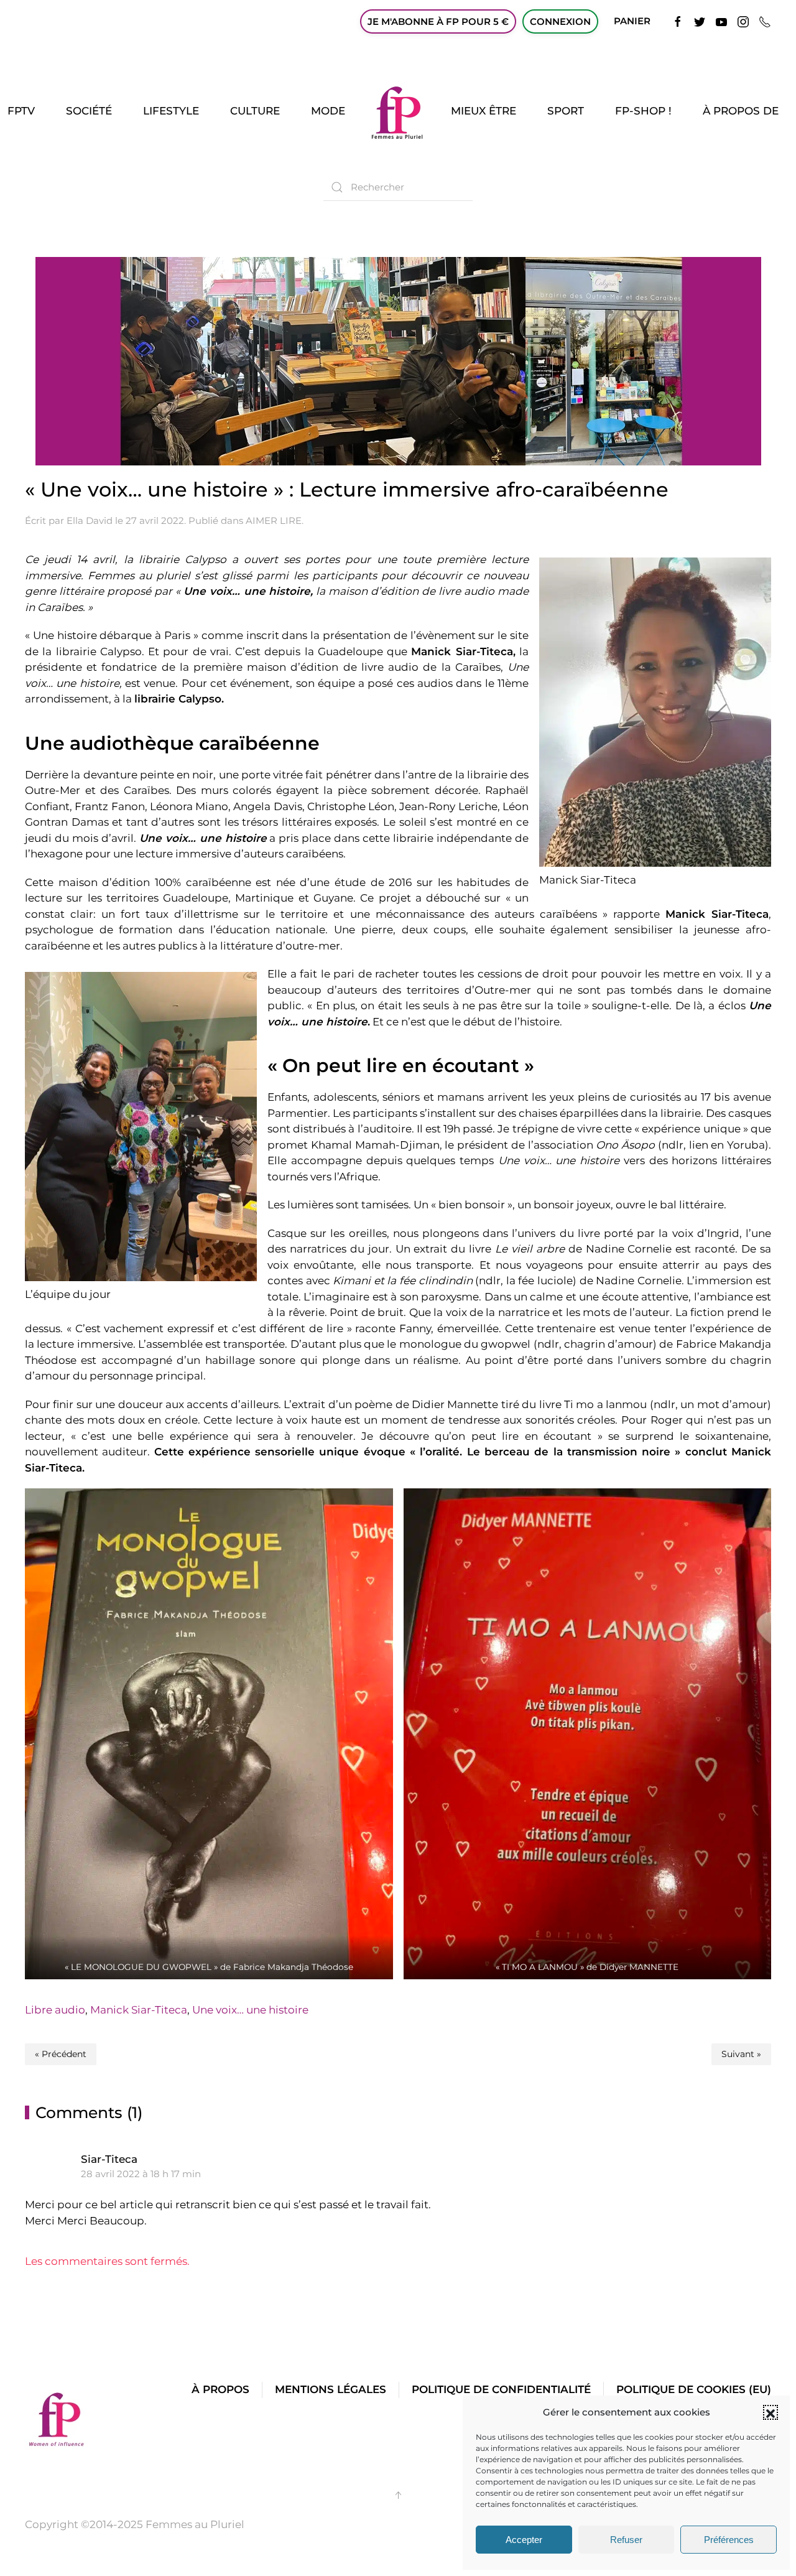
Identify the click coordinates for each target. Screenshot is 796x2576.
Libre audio (55, 2010)
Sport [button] (566, 111)
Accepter (524, 2540)
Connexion (560, 21)
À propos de (741, 111)
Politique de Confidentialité (501, 2389)
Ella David (90, 520)
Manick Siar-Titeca (139, 2010)
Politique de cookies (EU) (694, 2389)
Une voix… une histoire (250, 2010)
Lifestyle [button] (171, 111)
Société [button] (89, 111)
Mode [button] (328, 111)
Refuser (626, 2540)
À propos (220, 2389)
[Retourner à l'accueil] (398, 111)
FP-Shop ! (643, 111)
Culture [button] (255, 111)
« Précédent (61, 2054)
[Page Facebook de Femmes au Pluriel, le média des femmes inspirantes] (678, 21)
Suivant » (741, 2054)
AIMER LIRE (274, 520)
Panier (632, 21)
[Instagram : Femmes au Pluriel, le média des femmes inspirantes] (743, 21)
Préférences (729, 2540)
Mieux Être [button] (484, 111)
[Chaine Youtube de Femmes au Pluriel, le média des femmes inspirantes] (721, 21)
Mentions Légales (331, 2389)
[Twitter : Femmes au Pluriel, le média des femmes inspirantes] (700, 21)
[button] (771, 2412)
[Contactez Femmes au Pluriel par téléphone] (765, 21)
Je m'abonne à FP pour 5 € (438, 21)
